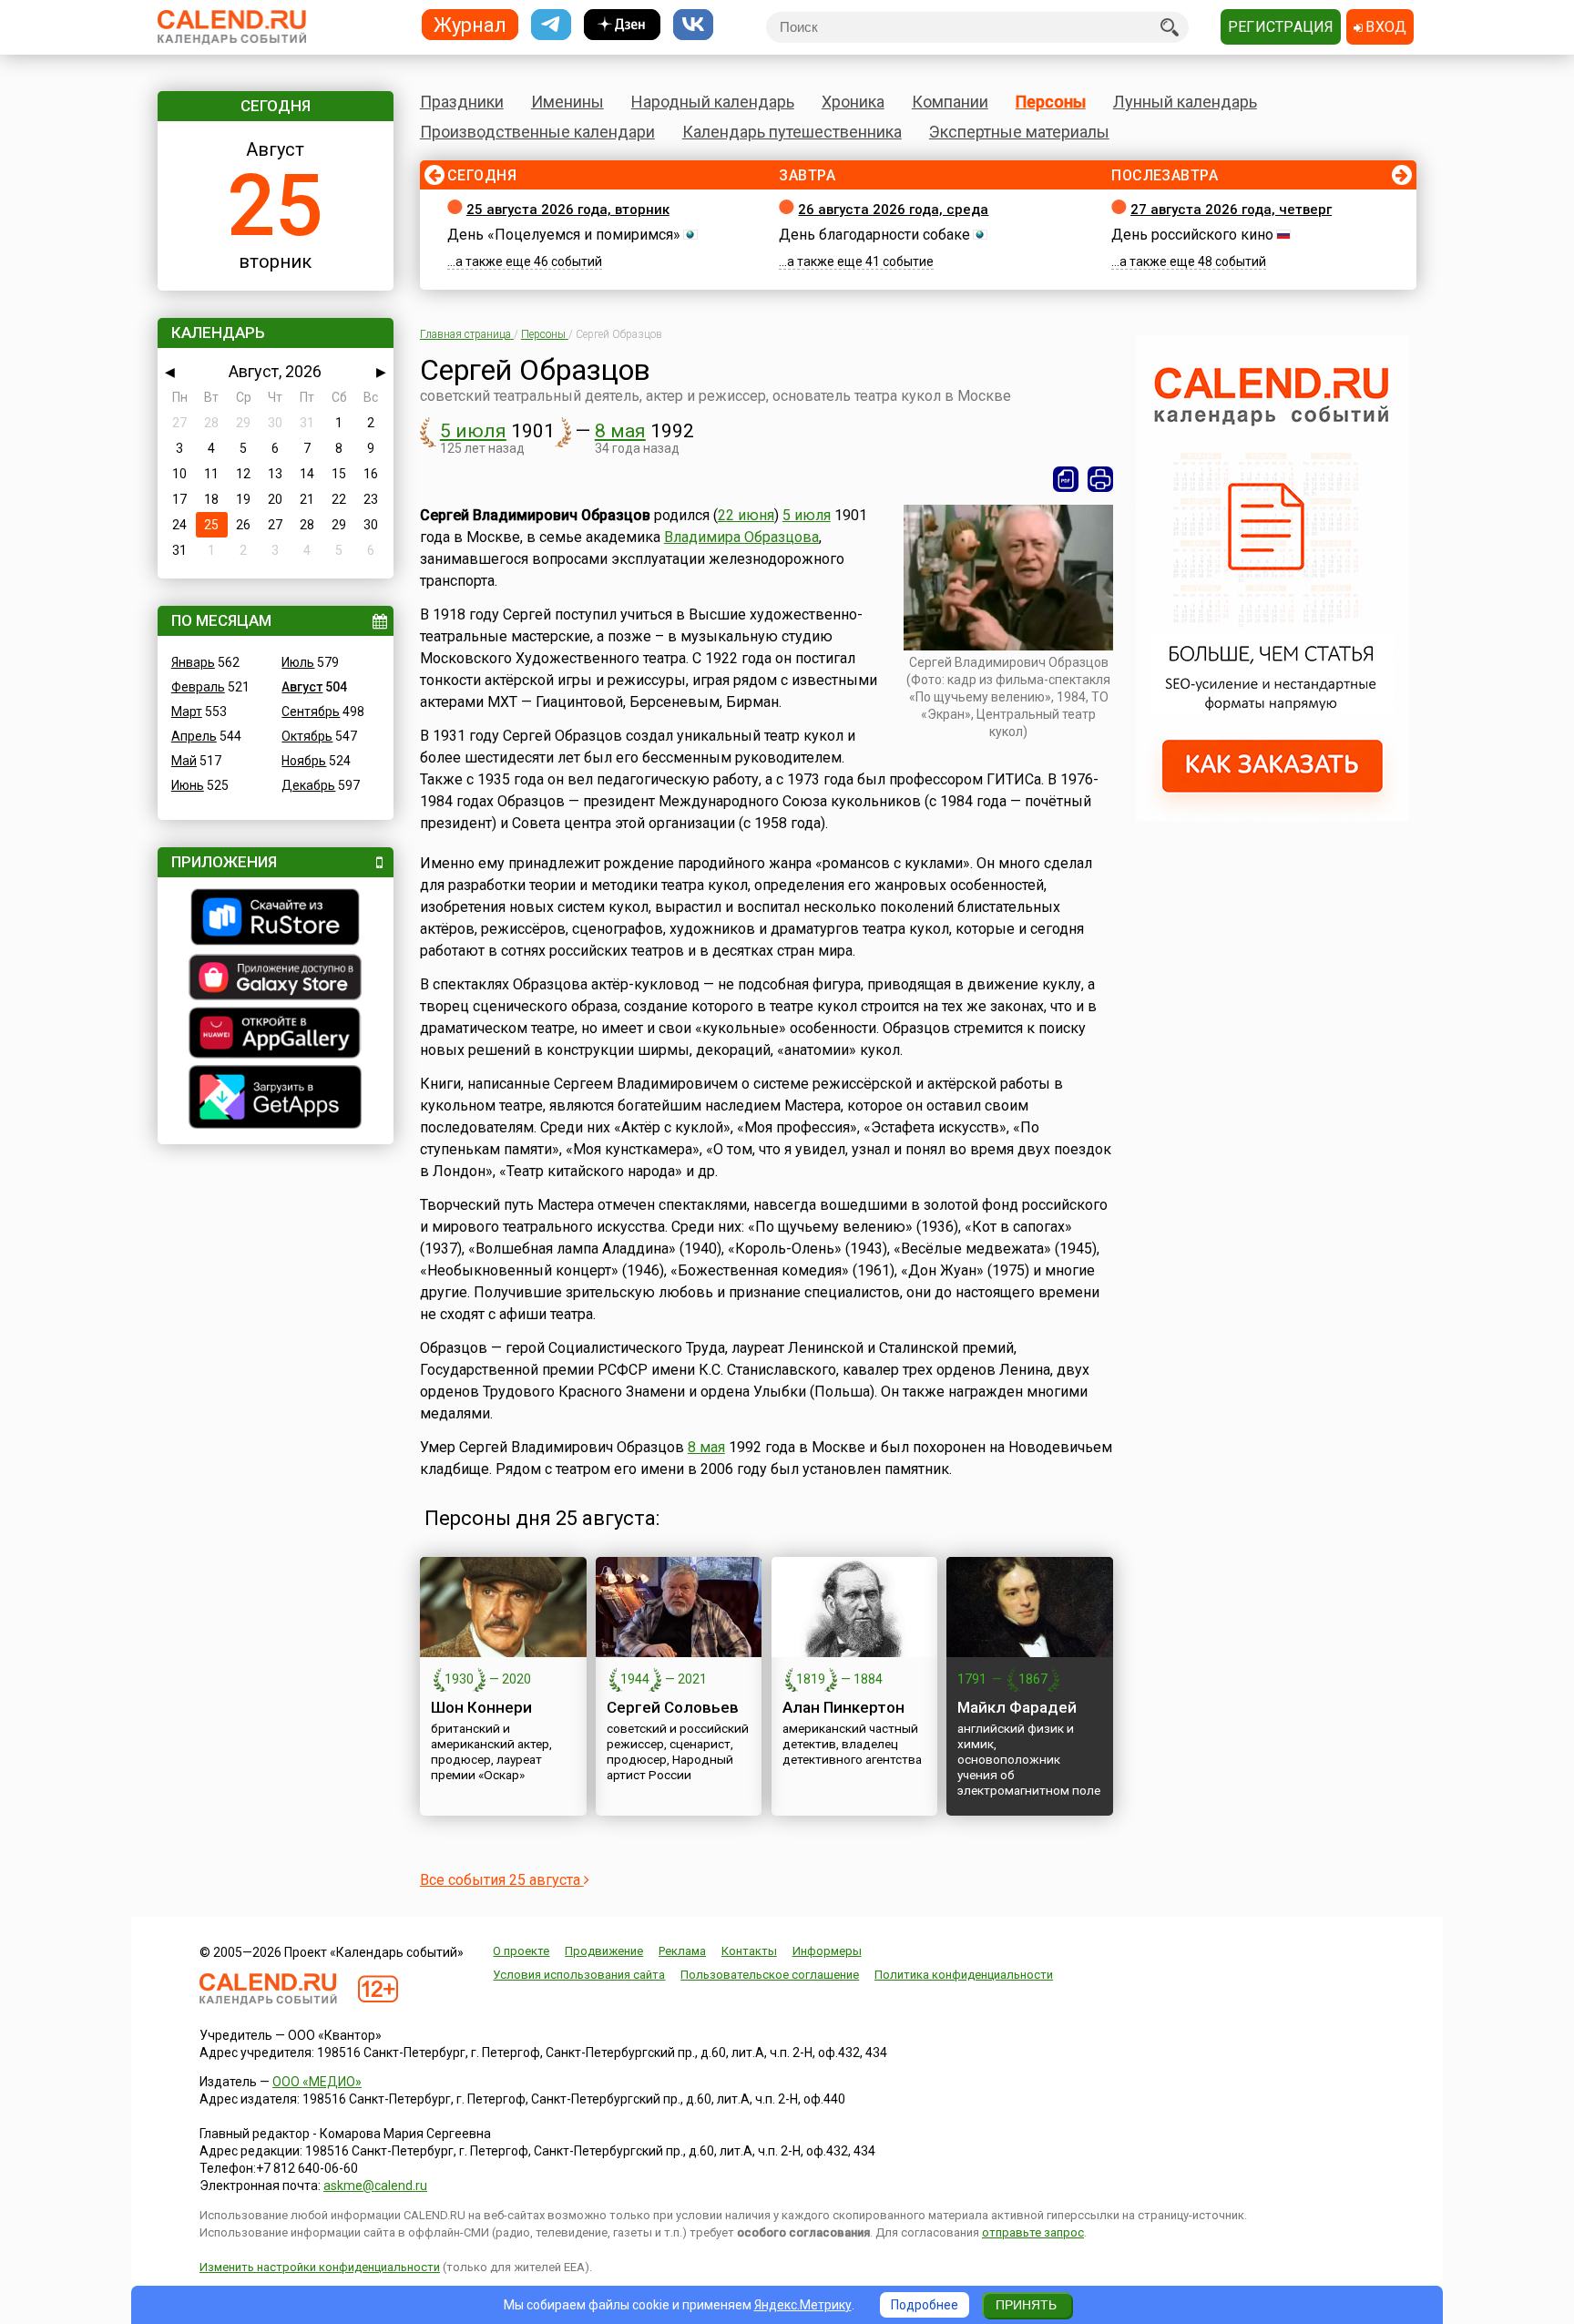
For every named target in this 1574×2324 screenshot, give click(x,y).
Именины (567, 102)
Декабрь (308, 785)
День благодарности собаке (874, 235)
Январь (193, 662)
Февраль (198, 687)
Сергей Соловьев (673, 1707)
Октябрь (307, 736)
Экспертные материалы (1019, 132)
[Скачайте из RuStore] (276, 919)
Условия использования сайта (579, 1975)
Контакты (749, 1951)
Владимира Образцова (741, 537)
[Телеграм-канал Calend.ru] (551, 25)
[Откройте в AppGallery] (276, 1035)
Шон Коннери (481, 1707)
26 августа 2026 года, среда (893, 210)
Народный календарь (713, 102)
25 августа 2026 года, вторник (568, 210)
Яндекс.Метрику (803, 2305)
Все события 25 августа (502, 1880)
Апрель (194, 736)
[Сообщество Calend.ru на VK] (693, 25)
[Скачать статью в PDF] (1066, 479)
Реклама (682, 1951)
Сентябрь (311, 712)
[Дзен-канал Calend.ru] (622, 25)
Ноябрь (304, 761)
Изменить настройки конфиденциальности (320, 2267)
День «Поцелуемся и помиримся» (564, 235)
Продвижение (604, 1951)
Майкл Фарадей (1017, 1707)
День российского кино (1192, 235)
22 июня (746, 515)
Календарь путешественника (792, 132)
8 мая (620, 431)
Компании (950, 102)
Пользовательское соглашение (770, 1975)
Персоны (1051, 102)
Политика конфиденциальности (964, 1975)
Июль (298, 662)
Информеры (827, 1951)
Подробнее (925, 2305)
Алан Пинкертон (843, 1707)
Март (187, 712)
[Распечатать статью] (1100, 479)
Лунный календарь (1185, 102)
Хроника (853, 102)
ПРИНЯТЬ (1026, 2305)
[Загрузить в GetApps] (276, 1099)
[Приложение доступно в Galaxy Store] (276, 979)
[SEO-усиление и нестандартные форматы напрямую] (1272, 816)
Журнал (470, 24)
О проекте (521, 1951)
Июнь (188, 785)
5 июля (473, 431)
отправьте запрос (1033, 2232)
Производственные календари (537, 132)
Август (302, 687)
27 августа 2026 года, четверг (1231, 210)
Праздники (462, 102)
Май (184, 761)
